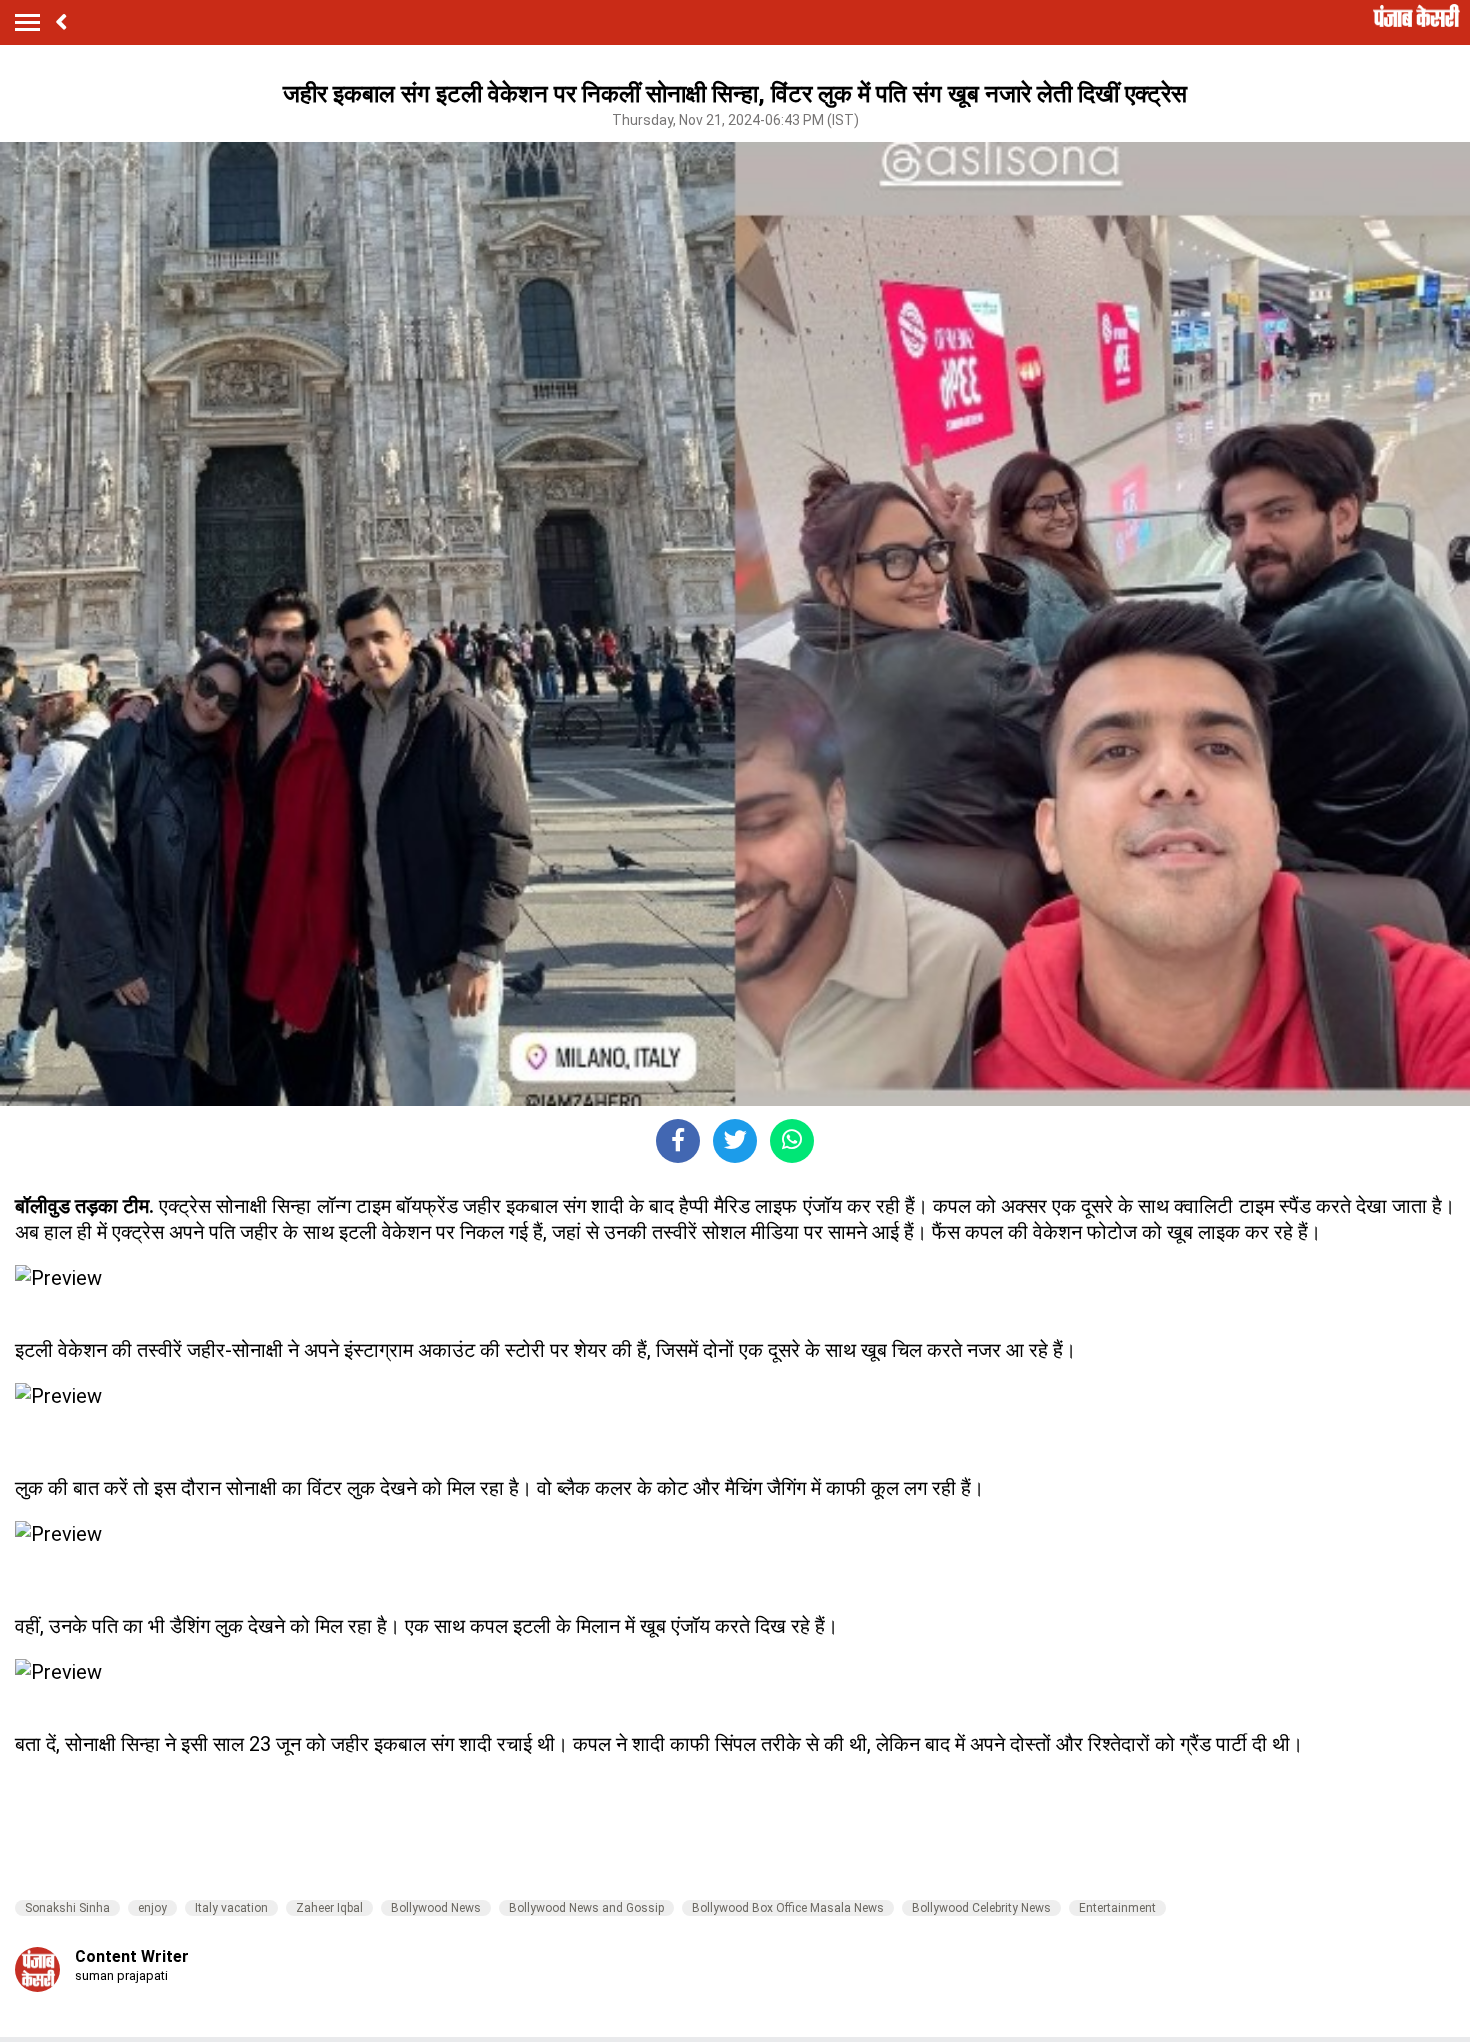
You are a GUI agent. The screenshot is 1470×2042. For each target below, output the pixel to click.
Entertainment (1117, 1908)
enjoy (152, 1908)
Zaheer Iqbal (329, 1908)
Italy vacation (231, 1908)
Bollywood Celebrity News (981, 1908)
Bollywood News (436, 1908)
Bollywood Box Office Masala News (788, 1908)
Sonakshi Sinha (67, 1908)
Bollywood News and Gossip (586, 1908)
